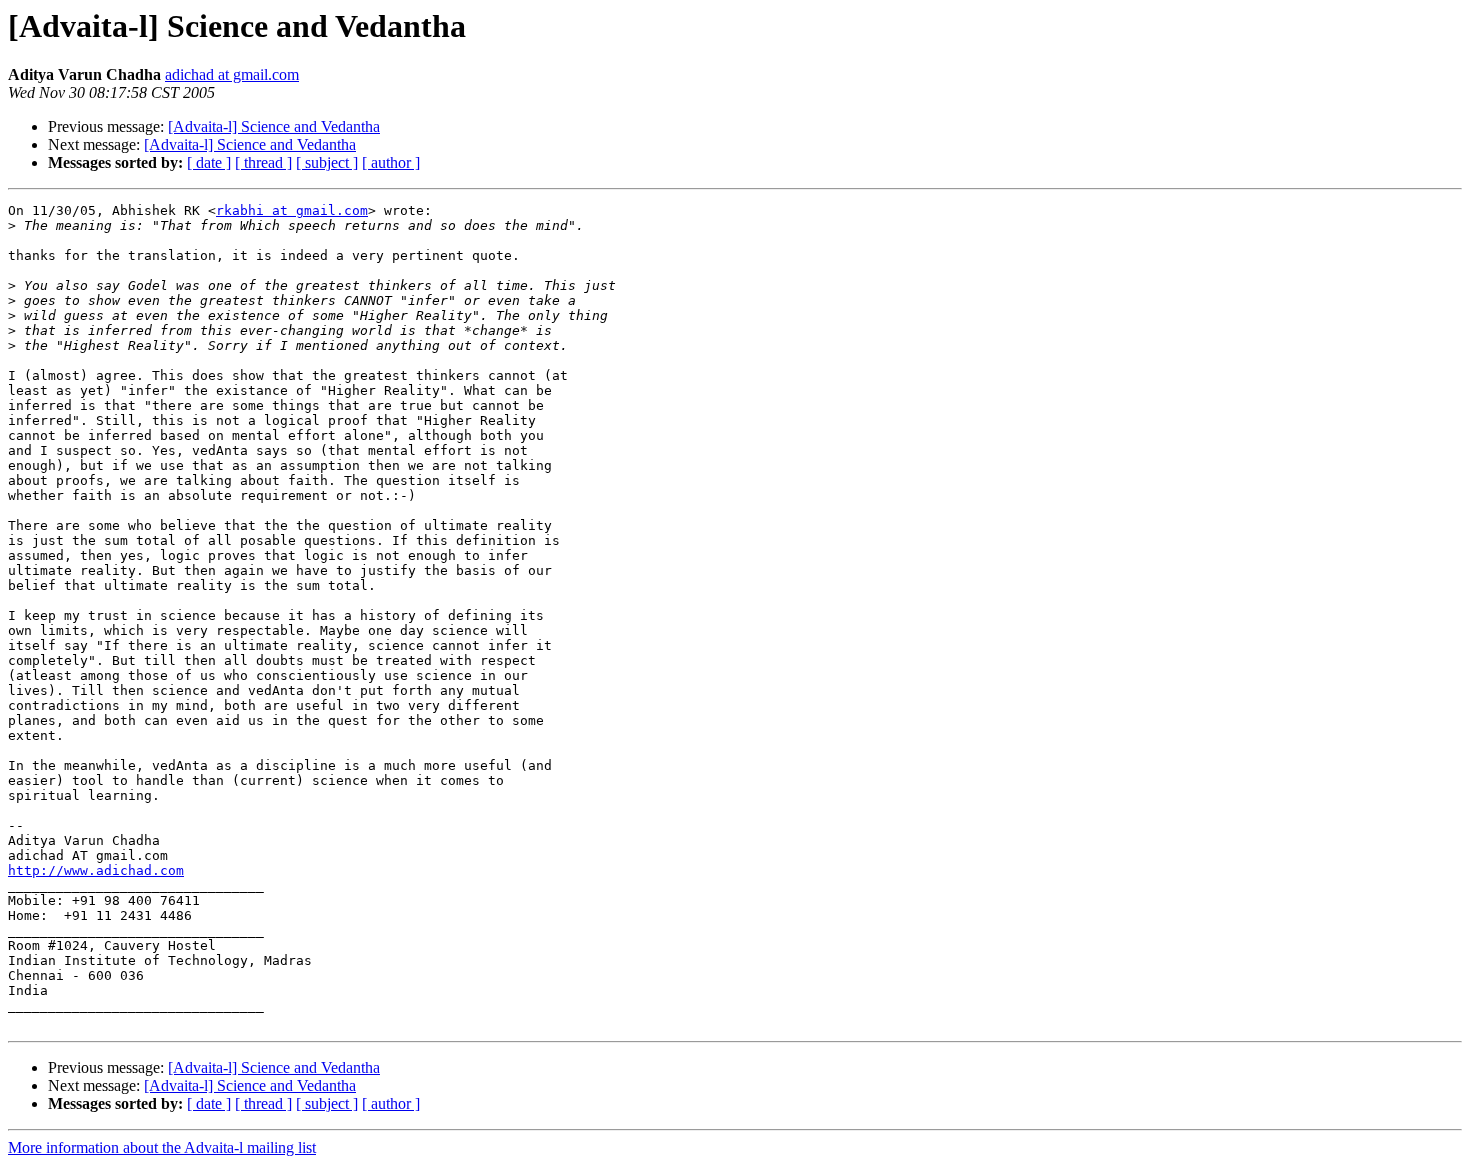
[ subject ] (327, 162)
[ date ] (209, 162)
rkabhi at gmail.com (292, 210)
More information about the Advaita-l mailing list (162, 1147)
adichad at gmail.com (232, 74)
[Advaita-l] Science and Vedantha (274, 126)
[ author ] (391, 162)
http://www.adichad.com (96, 870)
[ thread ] (263, 162)
